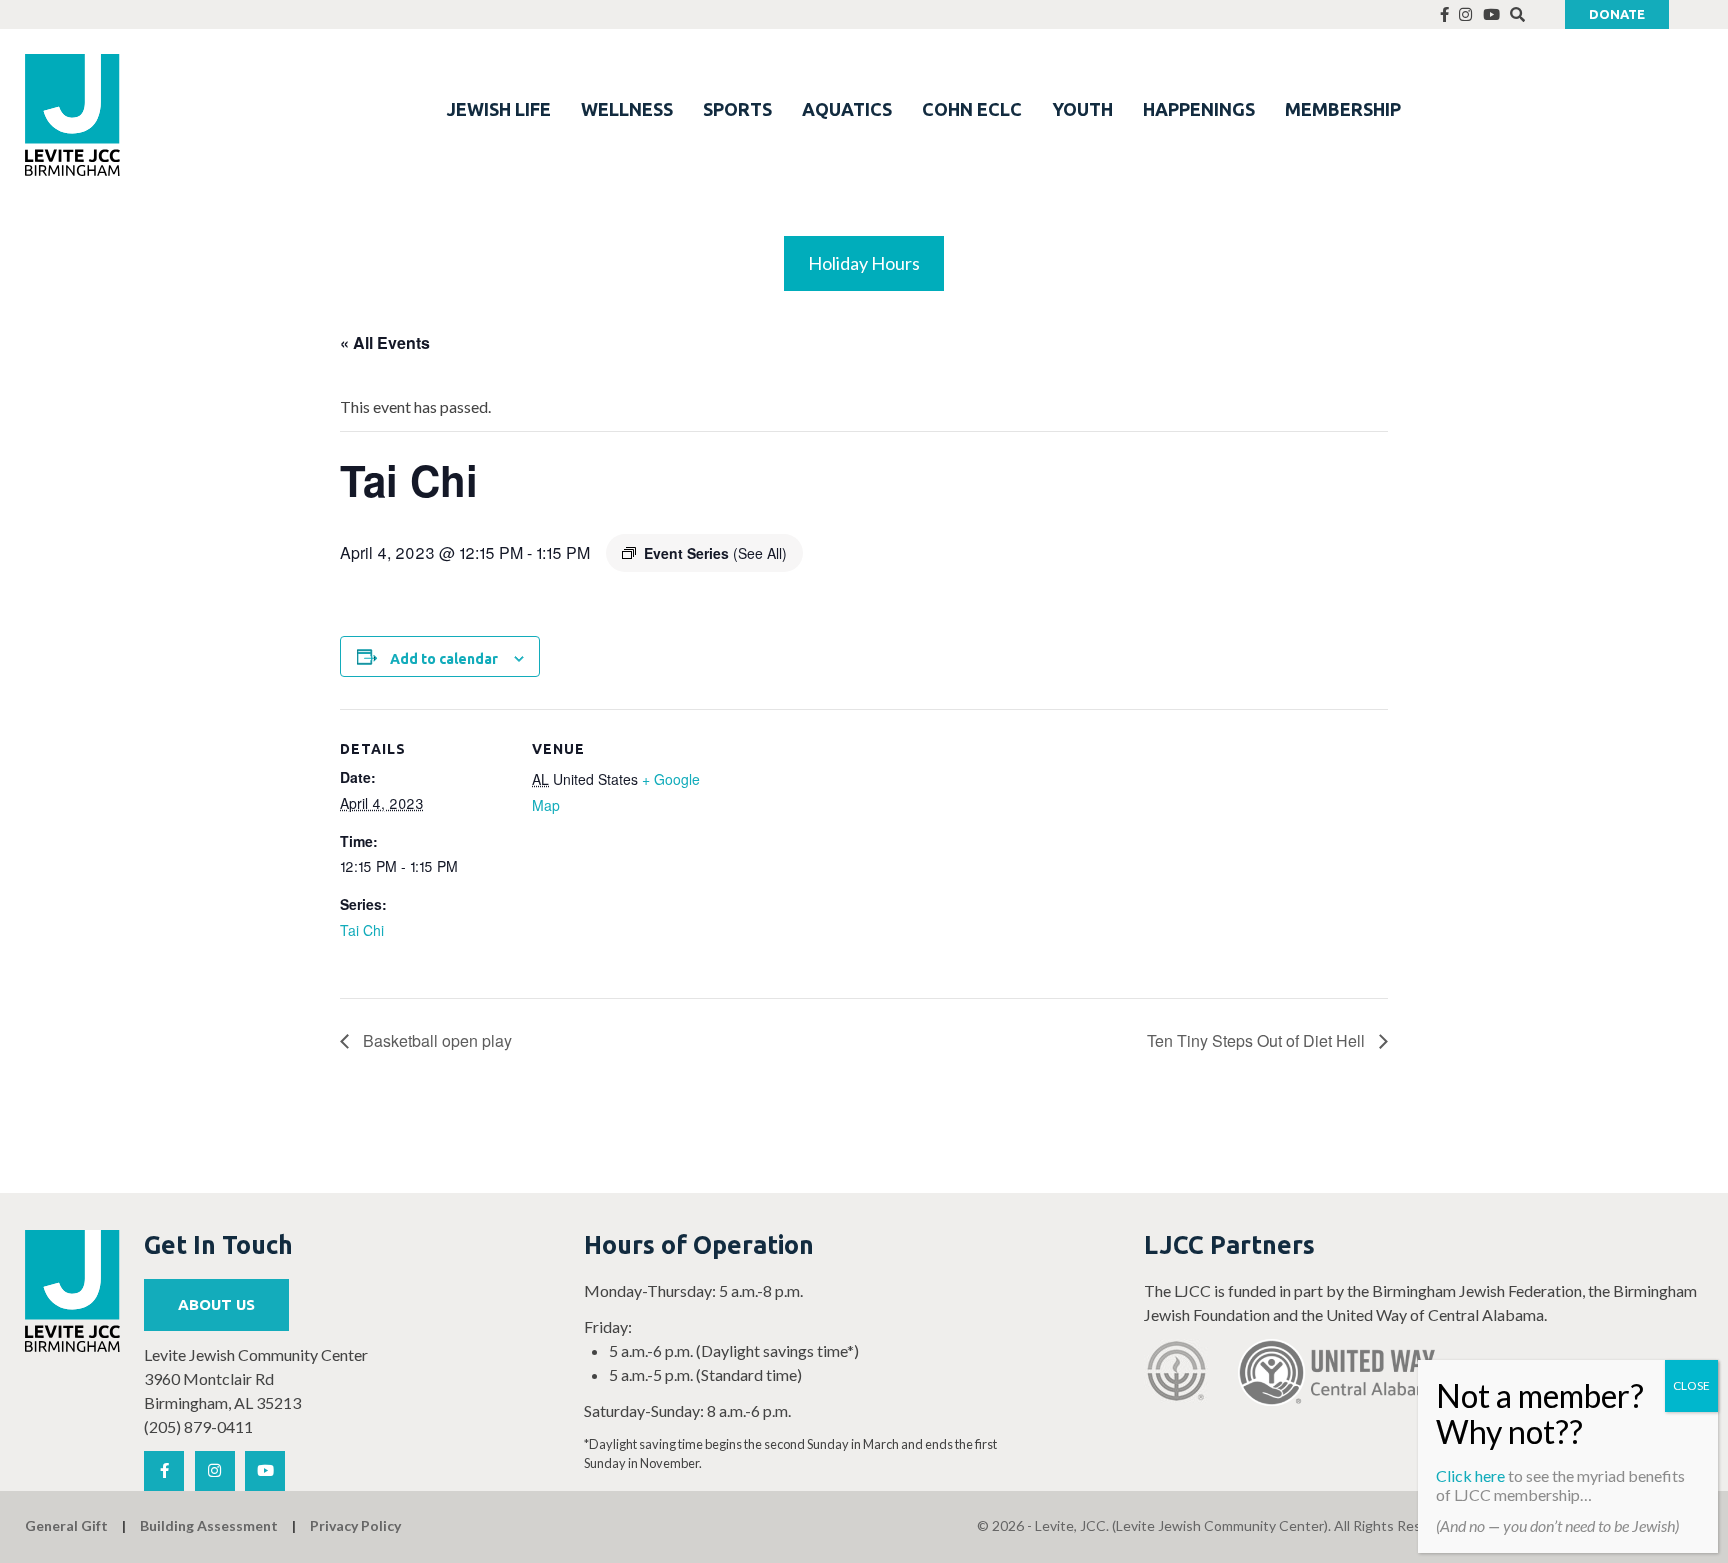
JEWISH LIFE (499, 109)
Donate (1617, 14)
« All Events (385, 342)
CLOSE (1691, 1385)
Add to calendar (444, 659)
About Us (216, 1304)
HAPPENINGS (1199, 109)
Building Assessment (209, 1525)
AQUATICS (847, 109)
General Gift (66, 1525)
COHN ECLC (972, 109)
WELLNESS (627, 109)
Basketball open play (435, 1040)
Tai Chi (362, 930)
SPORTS (737, 109)
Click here (1470, 1475)
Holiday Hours (864, 263)
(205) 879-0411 (198, 1426)
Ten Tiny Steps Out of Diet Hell (1258, 1040)
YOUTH (1082, 109)
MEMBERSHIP (1343, 109)
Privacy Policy (355, 1525)
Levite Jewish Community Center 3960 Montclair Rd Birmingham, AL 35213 (256, 1378)
